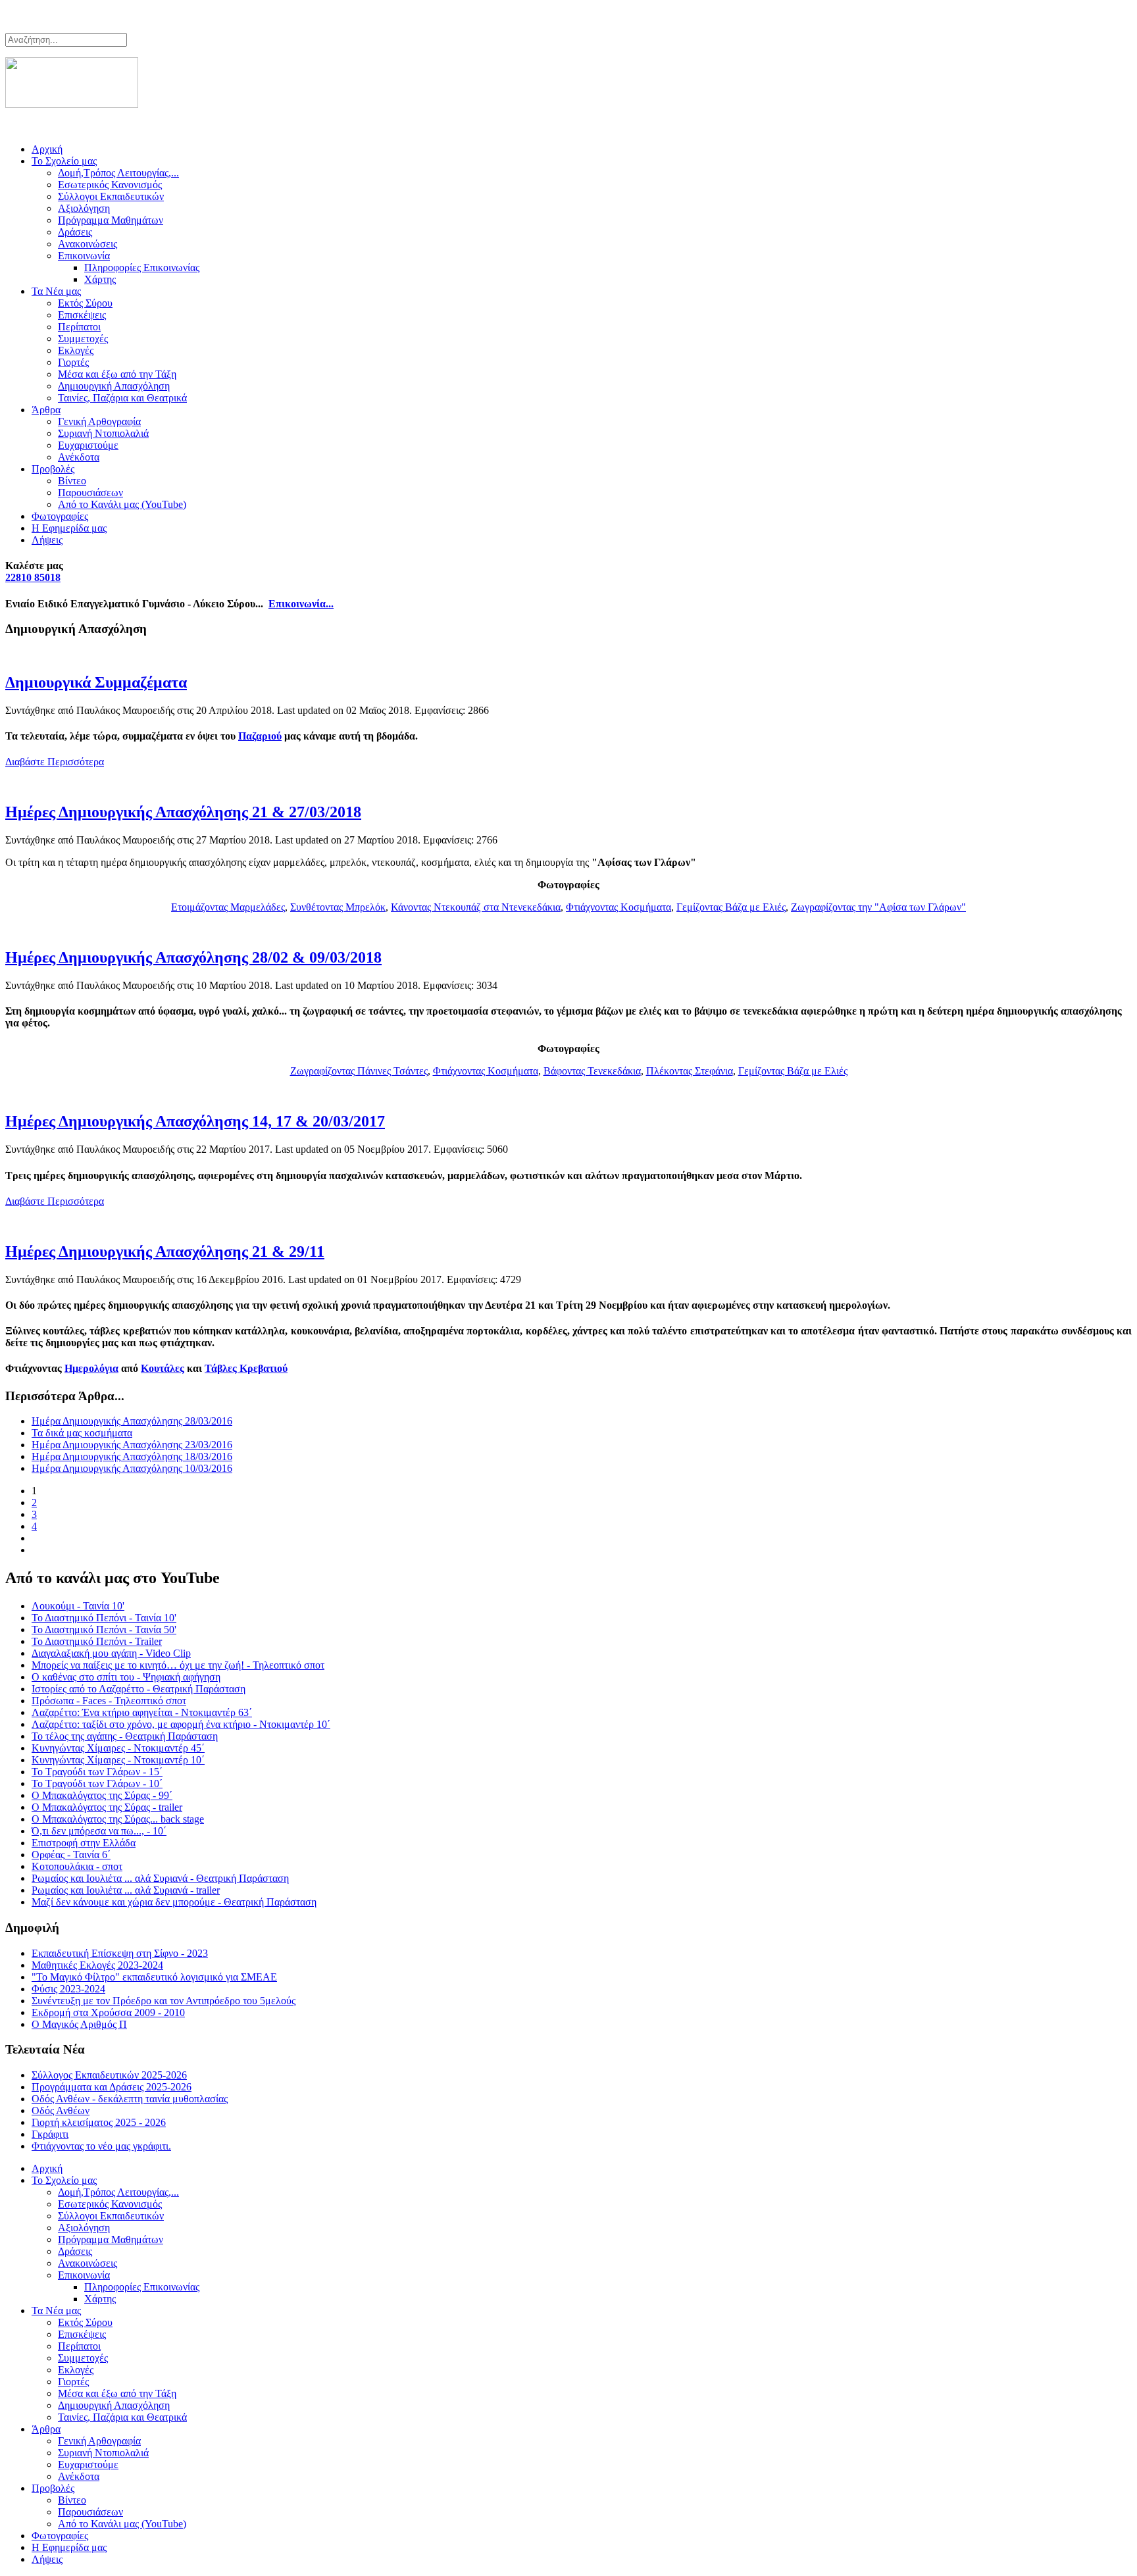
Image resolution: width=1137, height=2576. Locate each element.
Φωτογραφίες (60, 516)
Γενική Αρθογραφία (99, 421)
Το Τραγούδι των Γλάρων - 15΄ (97, 1772)
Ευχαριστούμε (88, 445)
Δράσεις (75, 232)
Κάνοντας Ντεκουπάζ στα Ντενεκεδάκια (476, 907)
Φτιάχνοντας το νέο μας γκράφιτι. (101, 2146)
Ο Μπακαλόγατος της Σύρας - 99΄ (102, 1795)
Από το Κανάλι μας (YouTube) (122, 504)
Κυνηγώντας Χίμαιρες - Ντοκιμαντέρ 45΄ (118, 1748)
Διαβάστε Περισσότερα (55, 762)
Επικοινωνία (84, 256)
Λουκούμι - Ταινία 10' (78, 1606)
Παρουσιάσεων (90, 492)
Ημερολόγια (91, 1368)
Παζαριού (260, 736)
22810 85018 (33, 577)
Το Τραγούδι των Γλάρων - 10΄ (97, 1783)
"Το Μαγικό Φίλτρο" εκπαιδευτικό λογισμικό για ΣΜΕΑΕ (154, 1977)
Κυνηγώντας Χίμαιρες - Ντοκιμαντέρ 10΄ (118, 1760)
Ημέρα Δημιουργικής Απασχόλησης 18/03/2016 (132, 1456)
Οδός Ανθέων (61, 2110)
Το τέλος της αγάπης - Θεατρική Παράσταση (125, 1736)
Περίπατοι (79, 327)
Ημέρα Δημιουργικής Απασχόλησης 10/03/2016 (132, 1468)
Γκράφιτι (50, 2134)
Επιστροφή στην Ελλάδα (84, 1843)
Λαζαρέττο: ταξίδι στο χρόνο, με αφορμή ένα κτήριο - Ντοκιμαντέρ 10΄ (181, 1724)
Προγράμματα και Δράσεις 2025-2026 (112, 2087)
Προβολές (53, 469)
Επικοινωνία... (301, 604)
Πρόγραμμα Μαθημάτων (111, 220)
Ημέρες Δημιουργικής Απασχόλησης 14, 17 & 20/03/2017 (195, 1121)
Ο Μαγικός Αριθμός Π (79, 2024)
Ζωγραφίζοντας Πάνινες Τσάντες (359, 1071)
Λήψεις (47, 540)
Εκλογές (76, 350)
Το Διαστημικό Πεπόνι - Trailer (97, 1641)
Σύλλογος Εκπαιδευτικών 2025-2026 (109, 2075)
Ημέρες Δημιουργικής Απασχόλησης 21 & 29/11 (165, 1251)
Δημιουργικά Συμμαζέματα (96, 682)
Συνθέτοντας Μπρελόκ (338, 907)
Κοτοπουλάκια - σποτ (77, 1866)
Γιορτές (73, 362)
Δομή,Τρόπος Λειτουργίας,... (118, 173)
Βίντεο (72, 481)
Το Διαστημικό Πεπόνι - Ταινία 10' (104, 1618)
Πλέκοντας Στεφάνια (690, 1071)
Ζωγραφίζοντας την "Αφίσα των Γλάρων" (878, 907)
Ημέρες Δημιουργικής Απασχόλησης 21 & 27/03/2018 (183, 812)
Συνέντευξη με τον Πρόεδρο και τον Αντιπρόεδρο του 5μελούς (164, 2001)
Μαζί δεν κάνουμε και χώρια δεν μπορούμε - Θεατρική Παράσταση (174, 1902)
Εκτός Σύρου (85, 303)
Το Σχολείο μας (64, 161)
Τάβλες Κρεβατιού (246, 1368)
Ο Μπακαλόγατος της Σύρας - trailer (107, 1807)
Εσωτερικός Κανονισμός (110, 185)
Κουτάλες (163, 1368)
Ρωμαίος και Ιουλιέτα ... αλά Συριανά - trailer (126, 1890)
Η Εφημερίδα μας (69, 528)
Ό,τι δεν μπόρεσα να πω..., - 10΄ (99, 1831)
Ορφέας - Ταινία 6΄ (71, 1855)
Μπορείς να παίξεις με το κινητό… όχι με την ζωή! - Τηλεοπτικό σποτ (178, 1665)
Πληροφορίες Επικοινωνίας (142, 267)
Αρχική (47, 149)
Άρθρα (46, 410)
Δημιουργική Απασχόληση (114, 386)
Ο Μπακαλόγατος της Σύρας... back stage (118, 1819)
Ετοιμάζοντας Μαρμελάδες (228, 907)
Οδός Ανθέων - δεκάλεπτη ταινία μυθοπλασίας (130, 2099)
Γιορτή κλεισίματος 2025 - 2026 (99, 2122)
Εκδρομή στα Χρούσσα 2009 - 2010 (108, 2012)
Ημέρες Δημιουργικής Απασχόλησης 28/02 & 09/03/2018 (193, 957)
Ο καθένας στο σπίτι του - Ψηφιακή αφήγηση (126, 1677)
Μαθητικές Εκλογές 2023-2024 (97, 1965)
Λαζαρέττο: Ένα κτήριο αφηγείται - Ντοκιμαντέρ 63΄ (142, 1712)
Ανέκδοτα (79, 457)
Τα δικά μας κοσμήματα (82, 1433)
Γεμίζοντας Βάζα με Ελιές (731, 907)
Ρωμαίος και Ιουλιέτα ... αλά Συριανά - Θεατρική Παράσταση (160, 1878)
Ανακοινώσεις (88, 244)
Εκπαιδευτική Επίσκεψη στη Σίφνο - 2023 (120, 1953)
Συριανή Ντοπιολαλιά (103, 433)
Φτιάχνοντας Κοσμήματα (619, 907)
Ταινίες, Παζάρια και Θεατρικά (122, 398)
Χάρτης (100, 279)
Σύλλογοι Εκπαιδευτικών (111, 196)
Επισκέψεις (82, 315)
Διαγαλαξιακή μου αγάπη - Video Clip (111, 1653)
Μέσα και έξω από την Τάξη (117, 374)
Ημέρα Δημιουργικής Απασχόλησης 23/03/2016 (132, 1445)
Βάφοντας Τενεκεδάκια (592, 1071)
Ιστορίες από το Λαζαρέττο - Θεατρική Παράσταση (139, 1689)
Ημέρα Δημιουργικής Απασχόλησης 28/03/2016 (132, 1421)
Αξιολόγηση (84, 208)
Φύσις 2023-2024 (68, 1989)
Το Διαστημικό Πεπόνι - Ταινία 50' (104, 1629)
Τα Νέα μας (56, 291)
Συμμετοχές (83, 339)
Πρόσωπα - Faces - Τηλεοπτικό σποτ (109, 1701)
